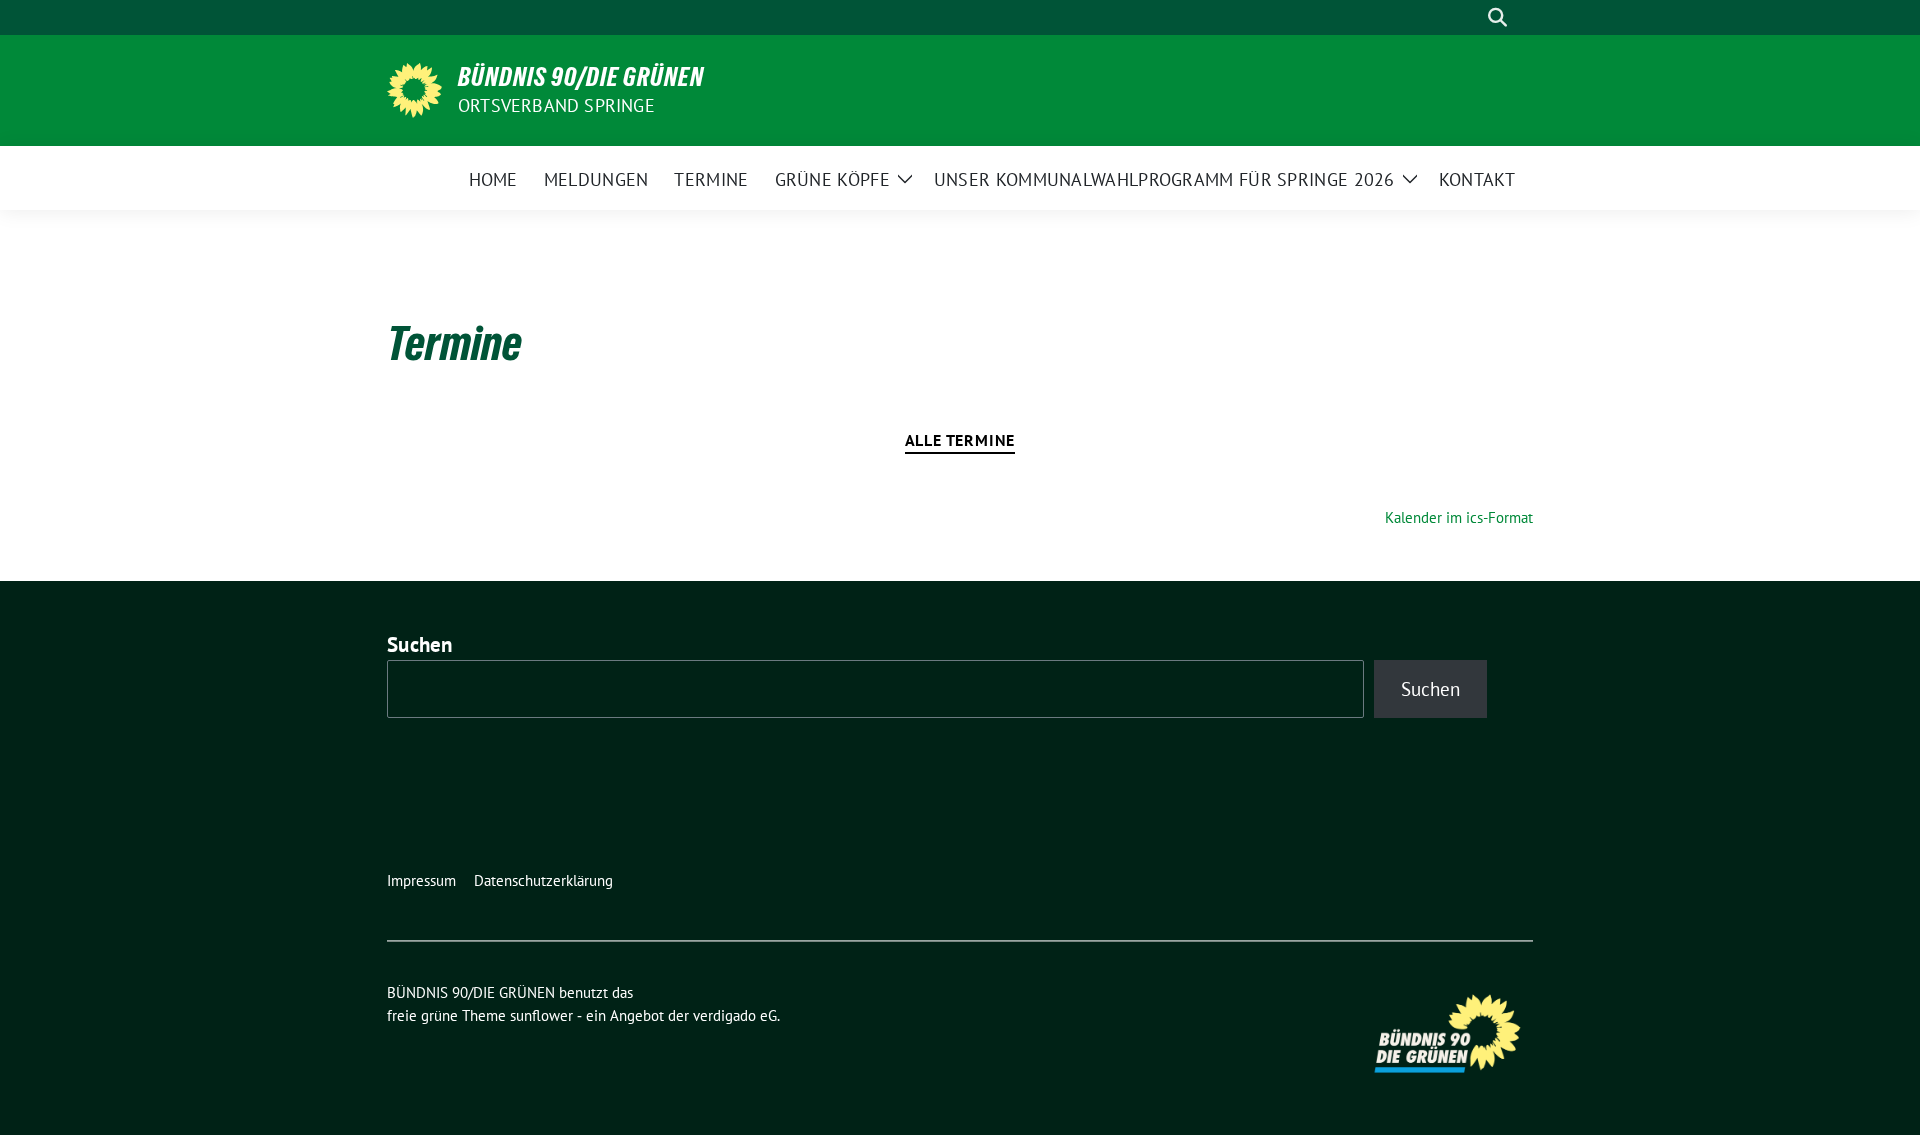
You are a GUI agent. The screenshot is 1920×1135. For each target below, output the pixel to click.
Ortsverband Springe (556, 105)
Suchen (420, 644)
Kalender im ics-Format (1459, 517)
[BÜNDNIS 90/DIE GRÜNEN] (414, 88)
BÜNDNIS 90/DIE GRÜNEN (581, 77)
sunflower (541, 1015)
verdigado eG (735, 1015)
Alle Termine (960, 440)
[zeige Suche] (1497, 17)
